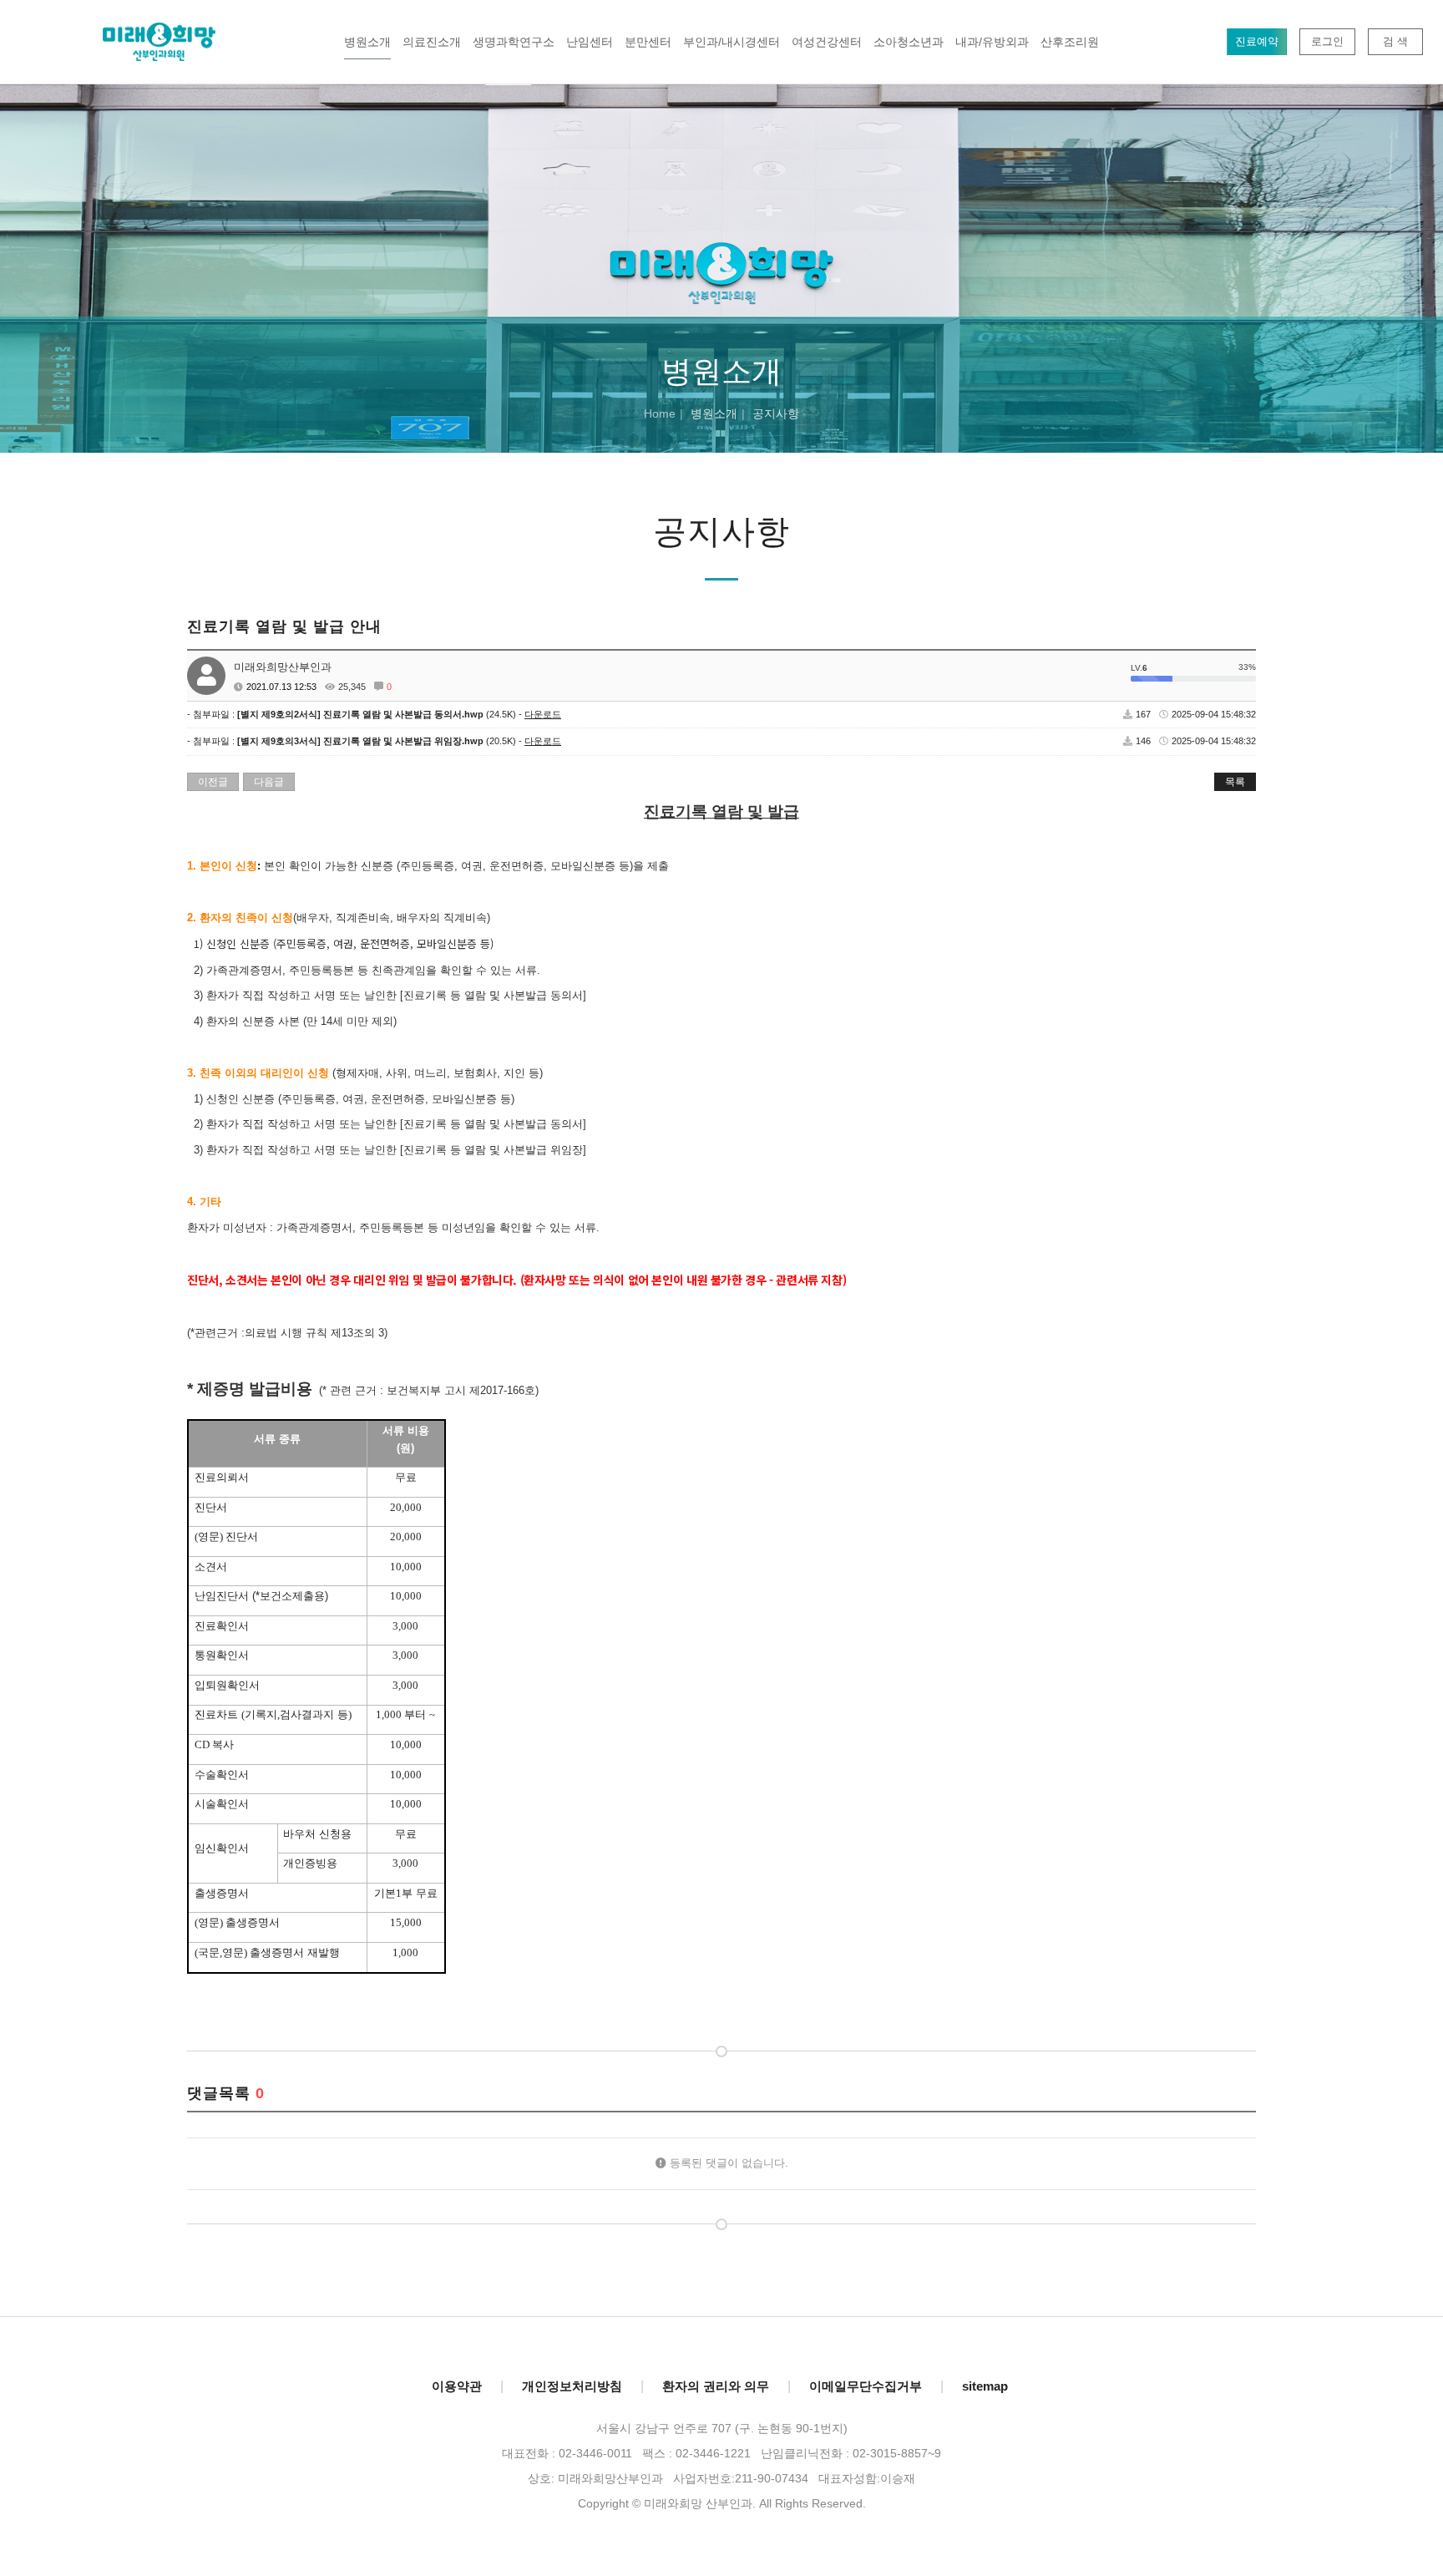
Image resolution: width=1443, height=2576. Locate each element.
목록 (1235, 782)
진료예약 (1257, 41)
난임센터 (590, 42)
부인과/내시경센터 (732, 42)
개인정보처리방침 (572, 2386)
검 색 (1395, 41)
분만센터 (648, 42)
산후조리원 (1070, 42)
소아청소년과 (909, 42)
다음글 (269, 782)
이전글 (213, 782)
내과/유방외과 (992, 42)
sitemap (985, 2386)
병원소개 (367, 42)
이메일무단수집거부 (866, 2386)
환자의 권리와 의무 (716, 2386)
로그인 (1327, 41)
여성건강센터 (827, 42)
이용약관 (457, 2386)
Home (660, 413)
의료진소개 (432, 42)
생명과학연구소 (514, 42)
